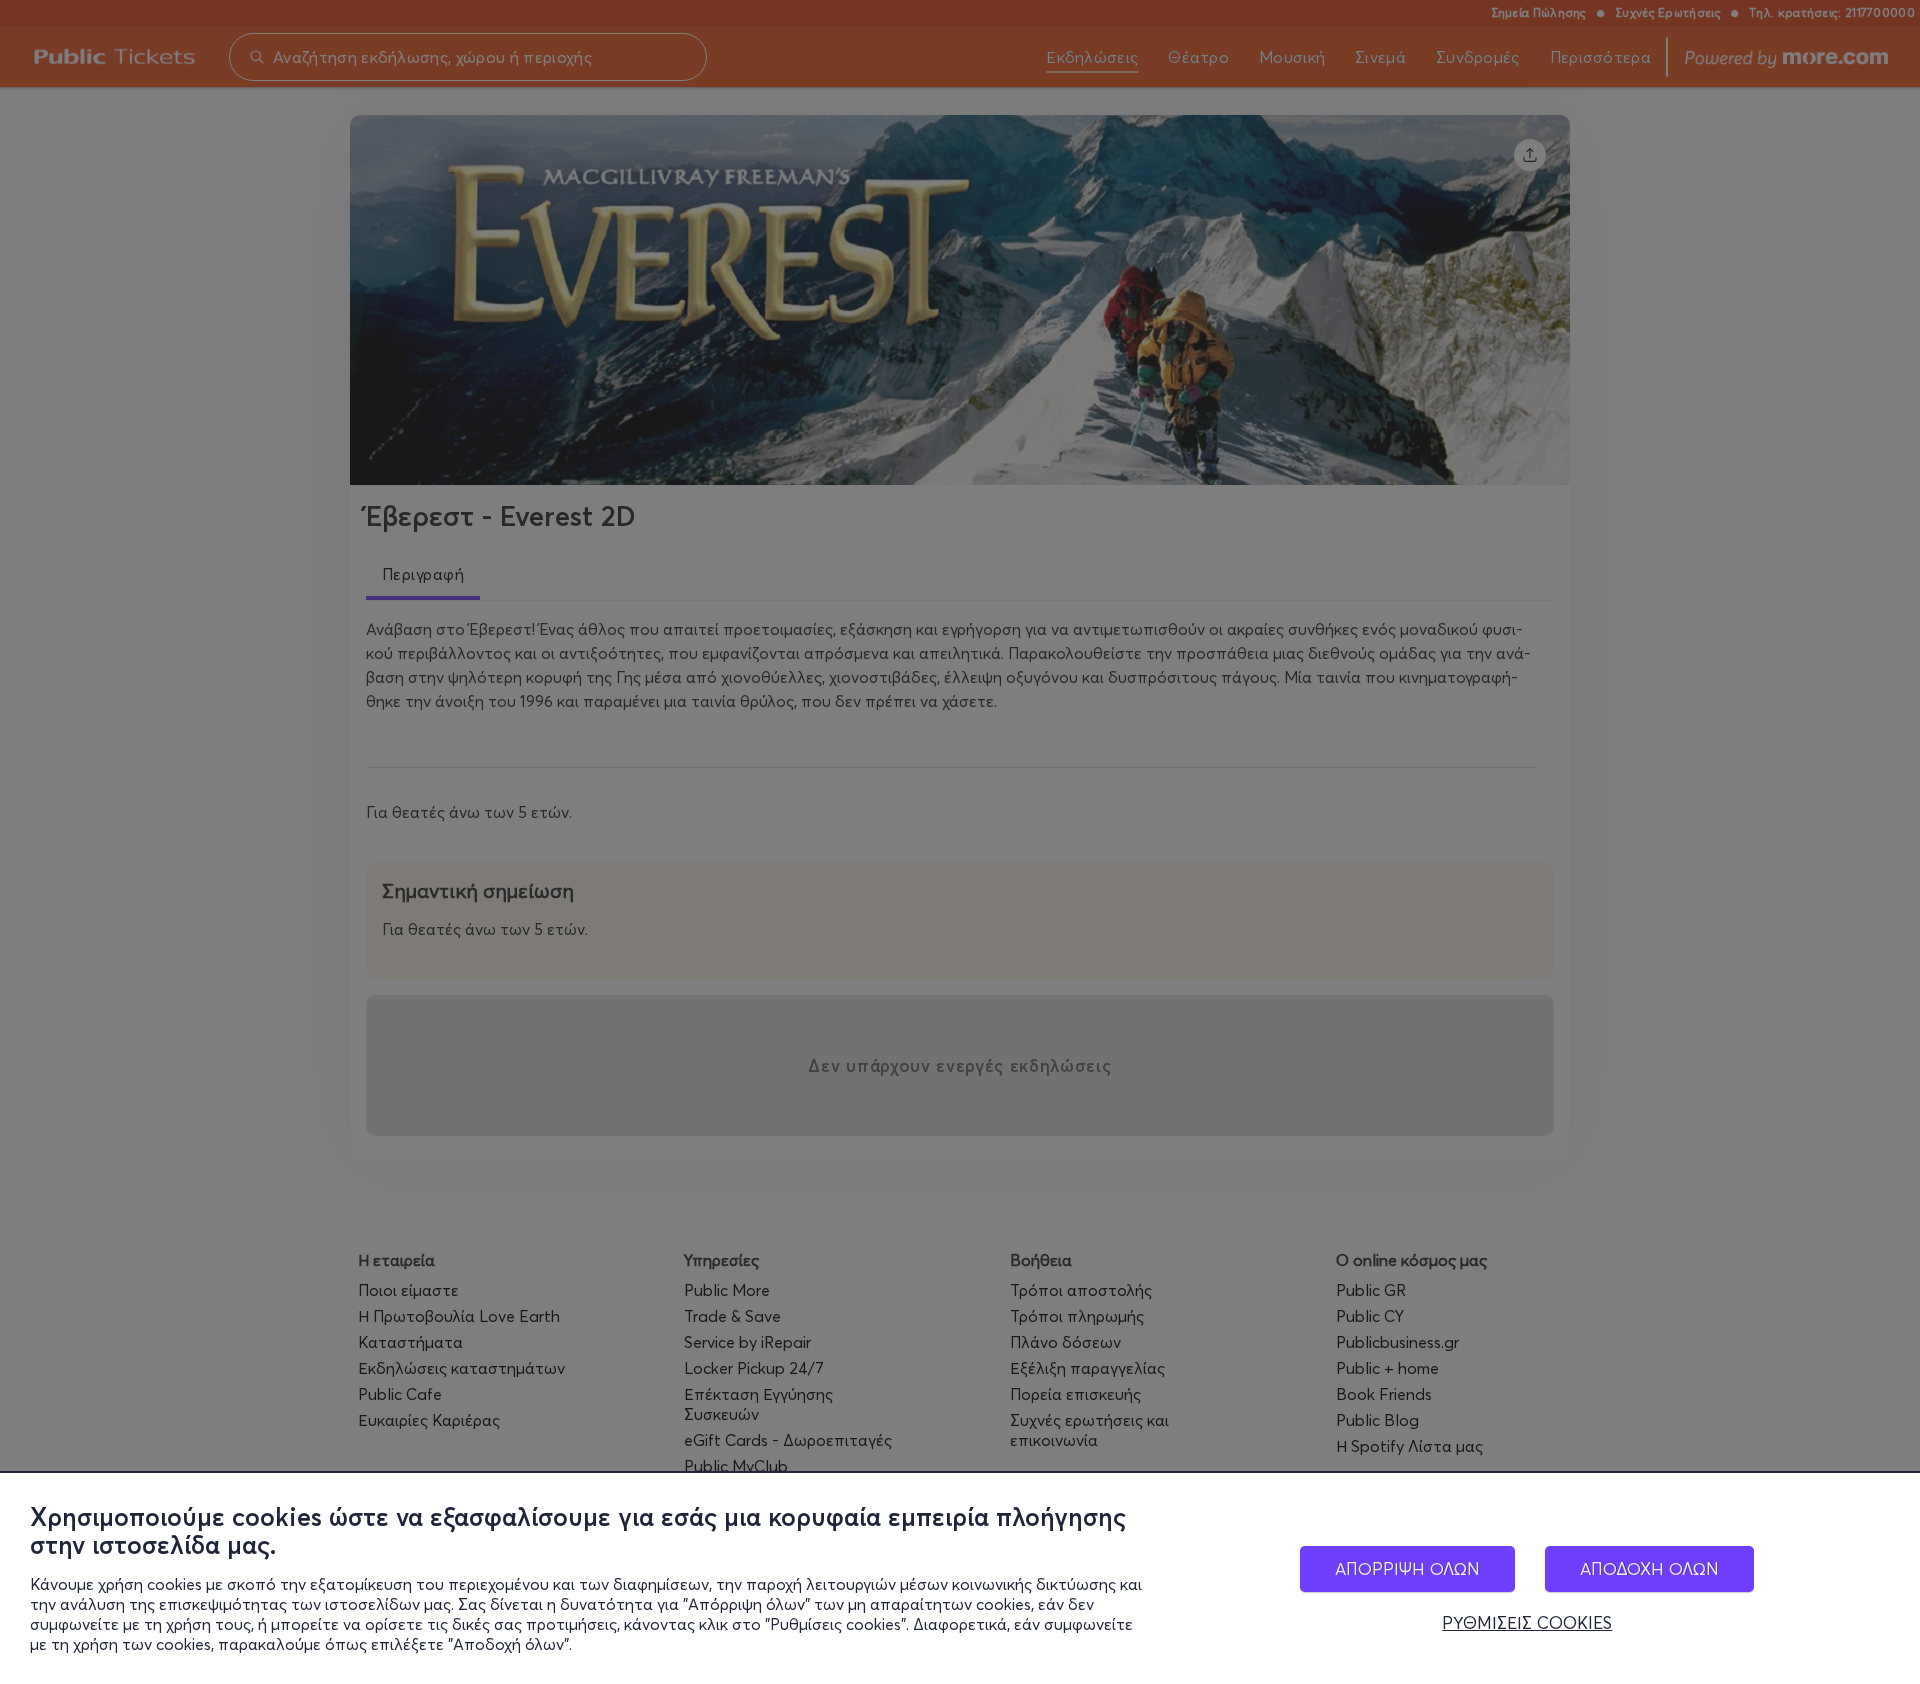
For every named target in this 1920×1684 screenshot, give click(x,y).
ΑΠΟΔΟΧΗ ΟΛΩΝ (1649, 1568)
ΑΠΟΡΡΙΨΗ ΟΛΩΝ (1407, 1568)
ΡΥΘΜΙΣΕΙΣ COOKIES (1527, 1623)
